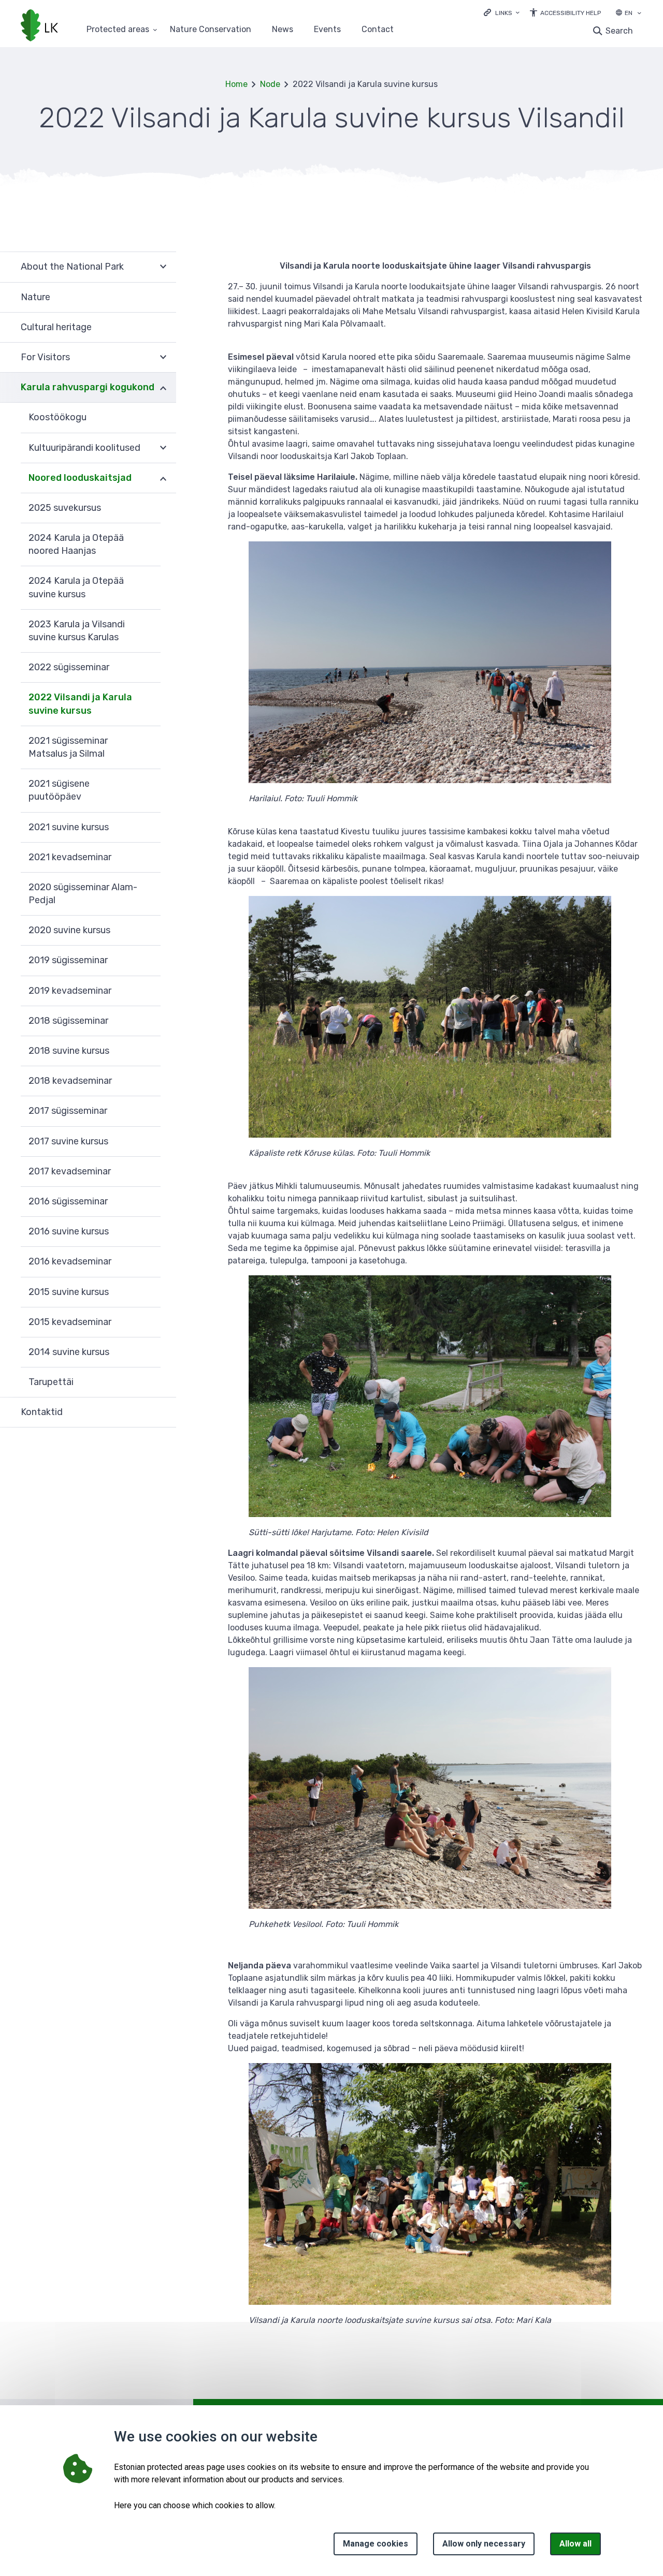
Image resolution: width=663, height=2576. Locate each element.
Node (270, 84)
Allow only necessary (484, 2544)
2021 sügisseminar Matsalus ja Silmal (68, 747)
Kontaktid (42, 1412)
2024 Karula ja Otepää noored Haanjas (76, 544)
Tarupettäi (51, 1382)
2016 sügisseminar (68, 1201)
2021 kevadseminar (70, 857)
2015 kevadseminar (70, 1322)
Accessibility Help (571, 13)
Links (504, 13)
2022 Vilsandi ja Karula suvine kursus (80, 704)
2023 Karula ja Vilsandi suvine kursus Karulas (77, 631)
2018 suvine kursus (69, 1051)
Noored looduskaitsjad (80, 478)
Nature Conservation (211, 30)
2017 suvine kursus (68, 1141)
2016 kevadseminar (70, 1261)
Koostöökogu (57, 417)
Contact (378, 30)
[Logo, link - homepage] (39, 26)
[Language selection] (639, 14)
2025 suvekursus (65, 508)
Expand (163, 267)
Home (236, 84)
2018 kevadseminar (70, 1081)
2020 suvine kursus (69, 930)
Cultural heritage (56, 327)
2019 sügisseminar (68, 960)
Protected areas (118, 30)
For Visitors (45, 357)
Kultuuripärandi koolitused (84, 448)
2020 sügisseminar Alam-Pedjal (83, 894)
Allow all (575, 2544)
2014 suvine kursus (69, 1352)
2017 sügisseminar (68, 1111)
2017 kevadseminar (70, 1171)
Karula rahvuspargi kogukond (88, 387)
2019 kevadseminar (70, 991)
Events (327, 30)
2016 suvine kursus (69, 1231)
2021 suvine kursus (69, 827)
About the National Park (72, 267)
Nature (35, 297)
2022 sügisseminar (69, 667)
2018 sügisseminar (68, 1021)
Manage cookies (376, 2544)
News (283, 30)
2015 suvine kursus (69, 1292)
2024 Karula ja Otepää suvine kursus (76, 587)
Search (619, 31)
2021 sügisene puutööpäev (59, 790)
